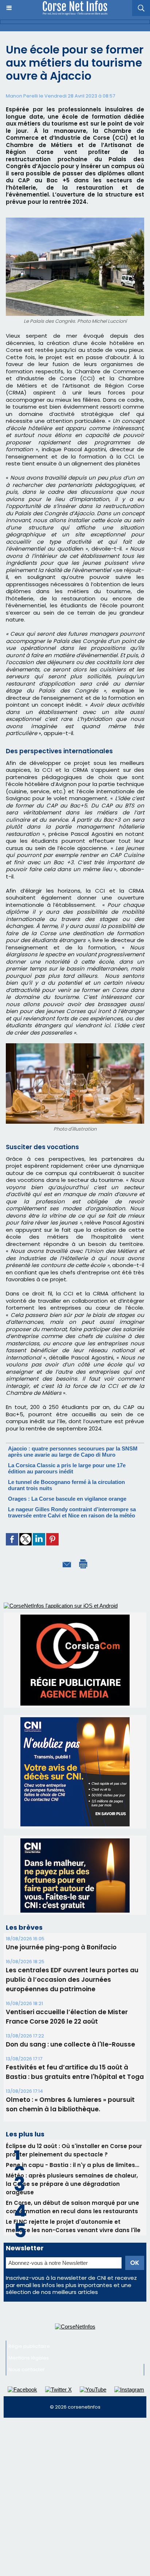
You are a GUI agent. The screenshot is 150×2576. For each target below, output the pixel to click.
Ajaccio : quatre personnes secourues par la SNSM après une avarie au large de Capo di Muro (73, 1452)
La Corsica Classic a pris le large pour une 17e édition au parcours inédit (67, 1468)
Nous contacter (27, 2301)
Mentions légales (29, 2290)
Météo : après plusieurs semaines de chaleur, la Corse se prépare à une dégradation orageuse (72, 2116)
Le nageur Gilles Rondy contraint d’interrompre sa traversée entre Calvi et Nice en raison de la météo (72, 1512)
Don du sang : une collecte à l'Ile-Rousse (70, 1976)
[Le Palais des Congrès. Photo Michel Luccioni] (75, 221)
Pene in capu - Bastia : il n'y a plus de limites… (72, 2097)
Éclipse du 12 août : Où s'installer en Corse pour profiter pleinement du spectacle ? (74, 2082)
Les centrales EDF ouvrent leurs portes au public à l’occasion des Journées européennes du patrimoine (72, 1912)
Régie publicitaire (29, 2278)
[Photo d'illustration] (75, 1046)
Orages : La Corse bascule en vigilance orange (67, 1499)
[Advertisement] (75, 2432)
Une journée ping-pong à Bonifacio (61, 1879)
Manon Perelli (22, 96)
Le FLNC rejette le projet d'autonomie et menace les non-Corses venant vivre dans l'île (73, 2158)
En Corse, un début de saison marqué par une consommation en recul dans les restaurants (72, 2139)
